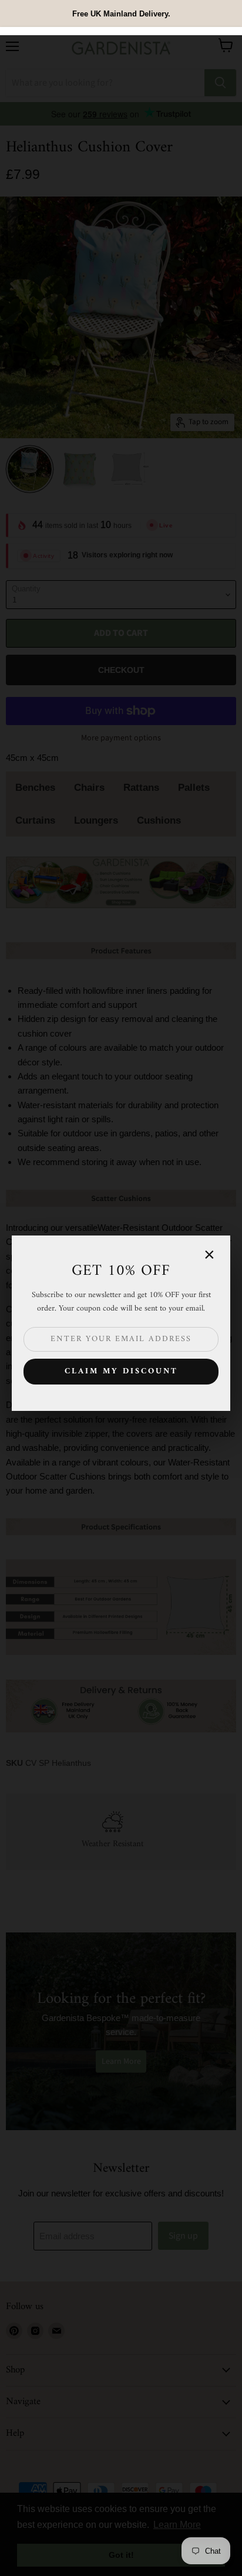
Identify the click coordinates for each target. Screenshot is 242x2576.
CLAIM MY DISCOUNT (121, 1371)
